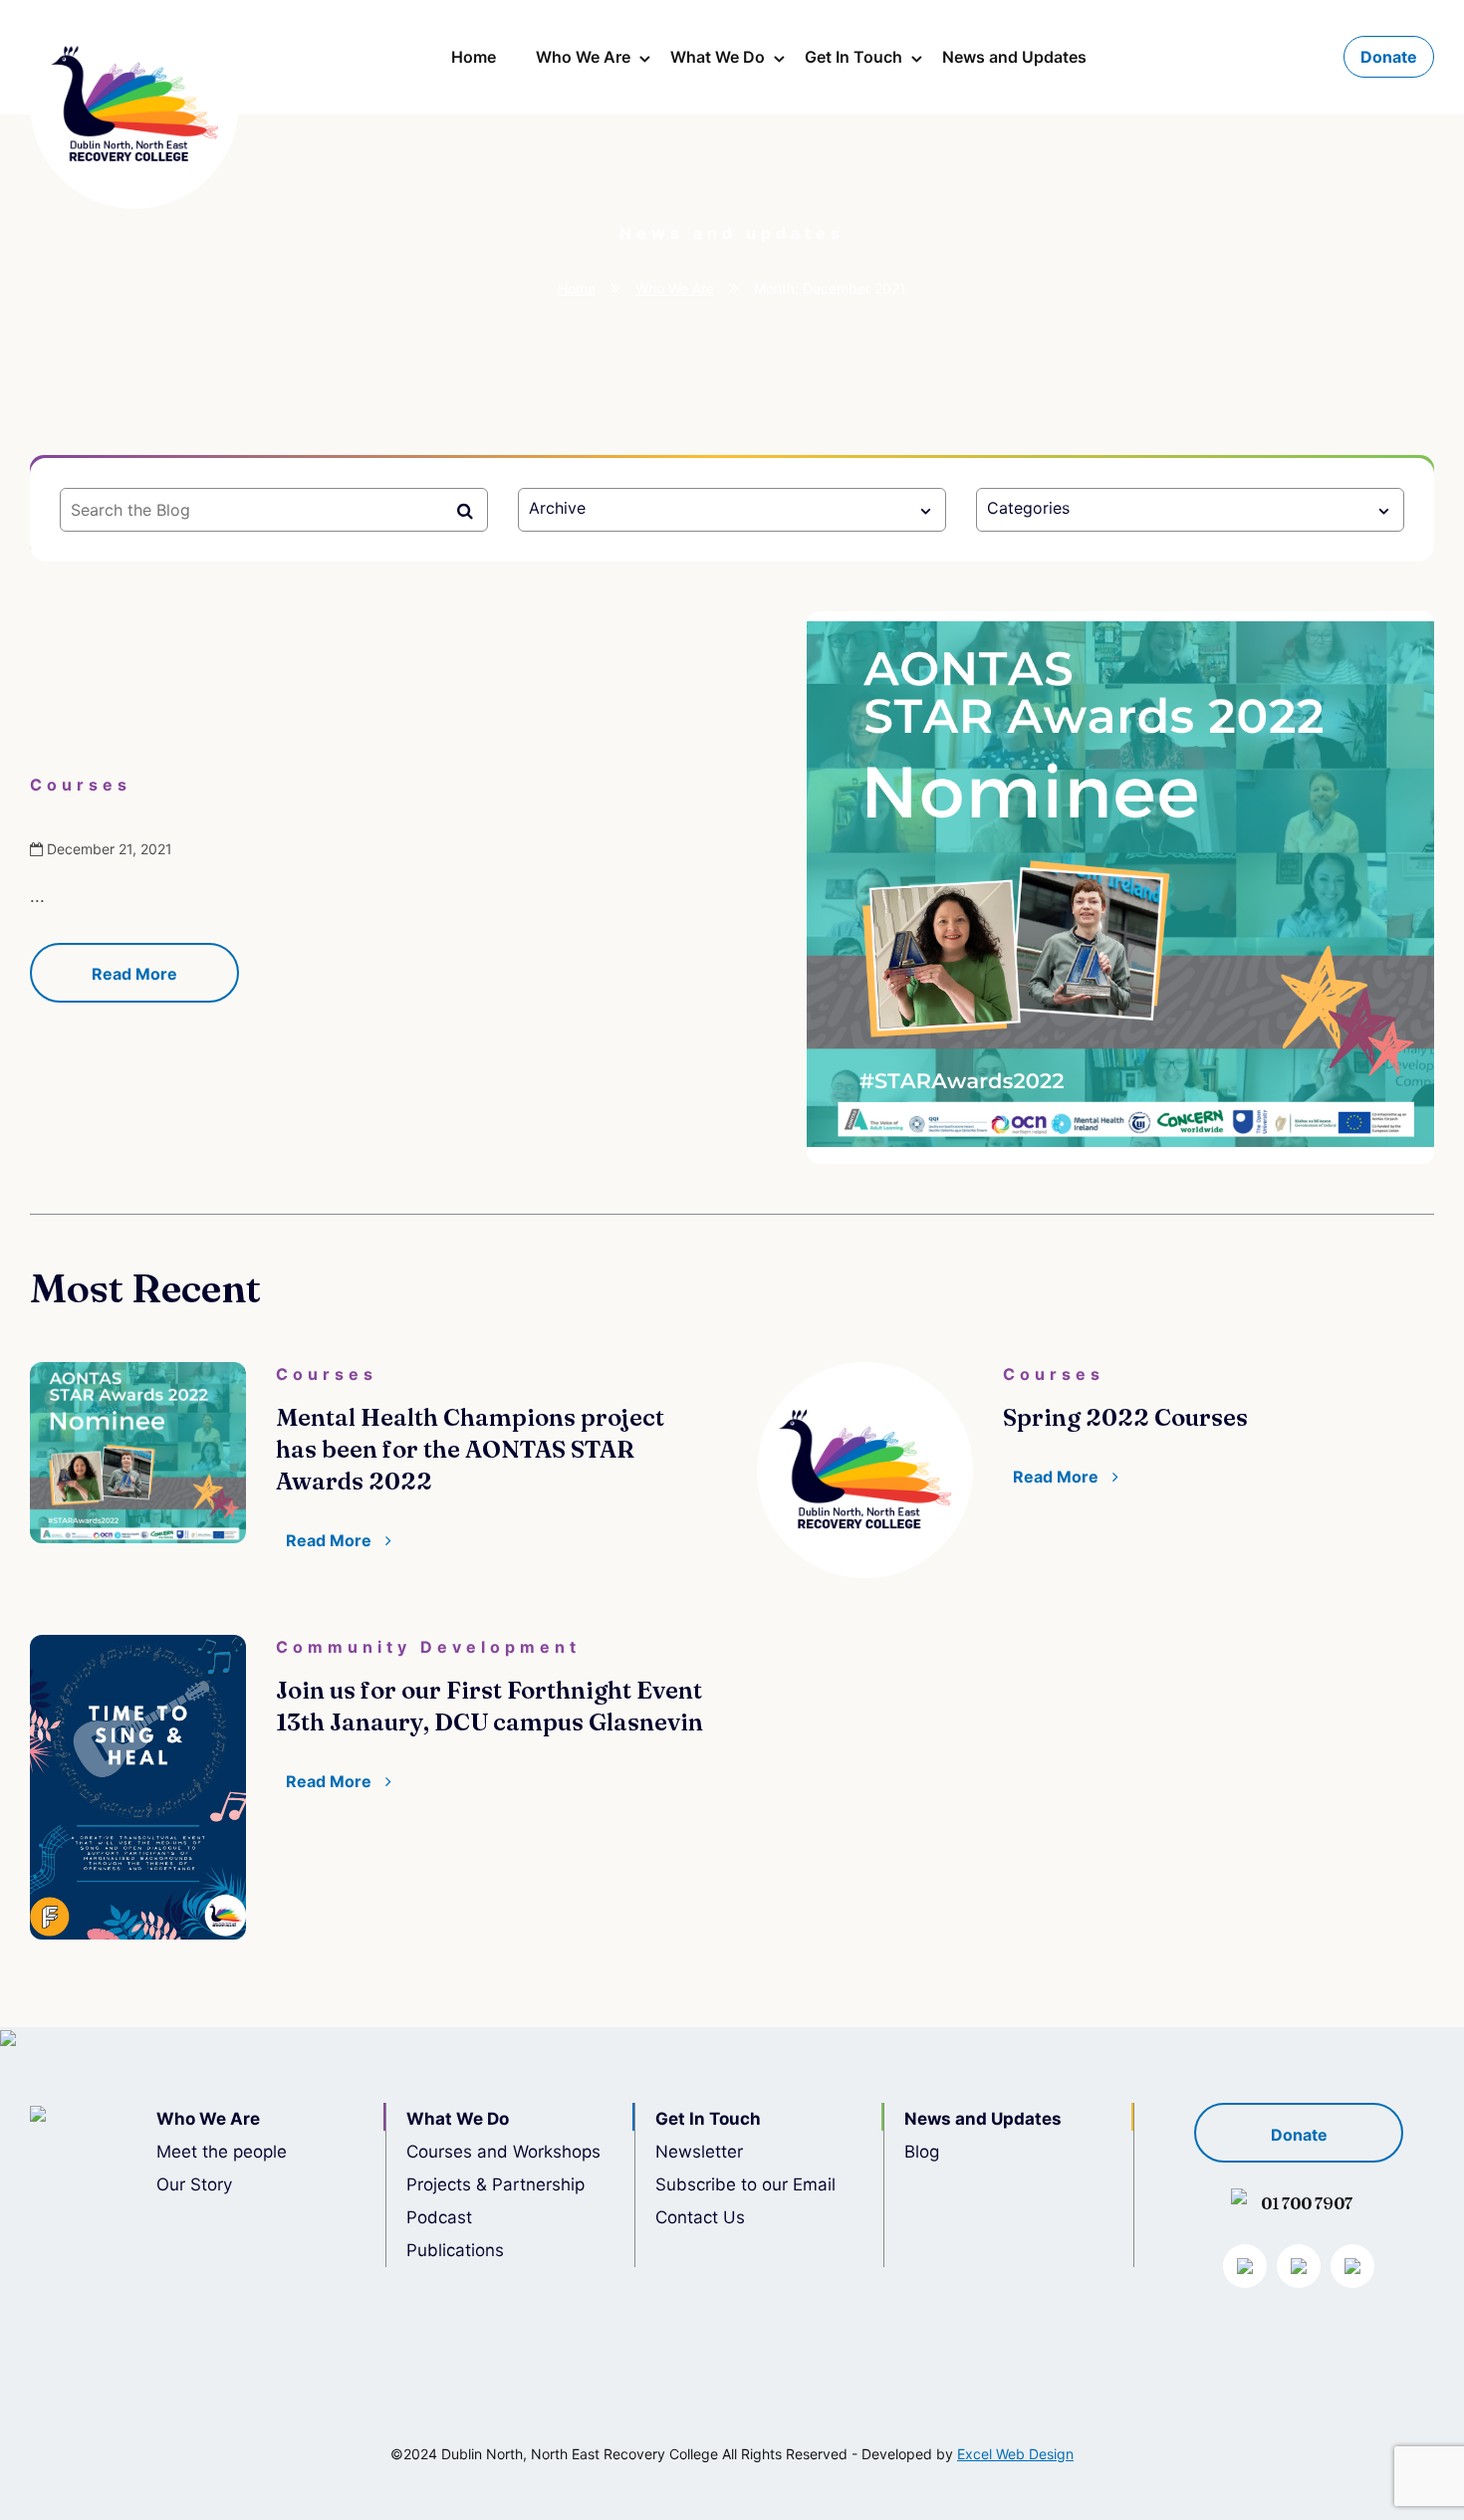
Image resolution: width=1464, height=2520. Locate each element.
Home (474, 57)
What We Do (718, 57)
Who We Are (583, 57)
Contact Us (700, 2217)
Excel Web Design (1015, 2454)
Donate (1389, 57)
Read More (134, 974)
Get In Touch (854, 57)
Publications (455, 2250)
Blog (922, 2152)
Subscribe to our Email (745, 2184)
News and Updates (1014, 57)
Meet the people (222, 2152)
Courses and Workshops (503, 2152)
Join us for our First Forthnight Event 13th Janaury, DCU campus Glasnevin (489, 1706)
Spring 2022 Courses (1125, 1417)
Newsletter (699, 2152)
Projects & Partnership (495, 2184)
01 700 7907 (1307, 2203)
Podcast (439, 2217)
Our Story (194, 2184)
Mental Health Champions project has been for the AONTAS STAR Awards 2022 (470, 1449)
